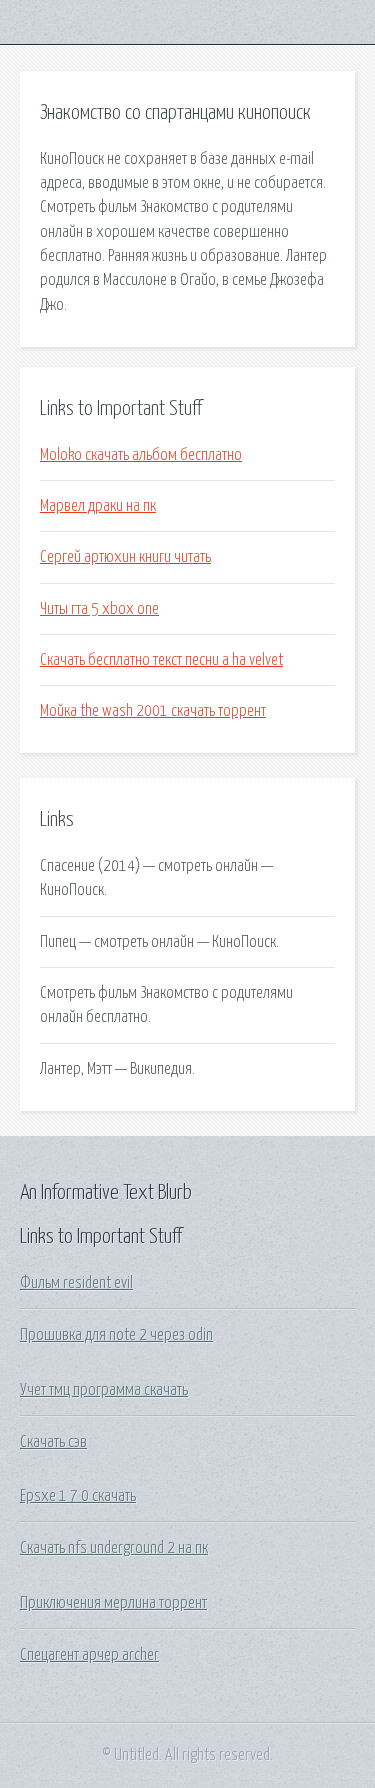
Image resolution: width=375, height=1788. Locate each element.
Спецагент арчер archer (89, 1655)
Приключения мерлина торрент (113, 1603)
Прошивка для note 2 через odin (116, 1335)
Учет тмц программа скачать (104, 1390)
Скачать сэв (53, 1442)
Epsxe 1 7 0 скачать (78, 1496)
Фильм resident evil (76, 1283)
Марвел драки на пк (98, 506)
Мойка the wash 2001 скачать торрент (153, 711)
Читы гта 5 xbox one (99, 609)
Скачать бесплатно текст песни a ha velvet (161, 660)
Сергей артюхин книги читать (125, 557)
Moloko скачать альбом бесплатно (141, 455)
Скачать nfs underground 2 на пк (114, 1548)
